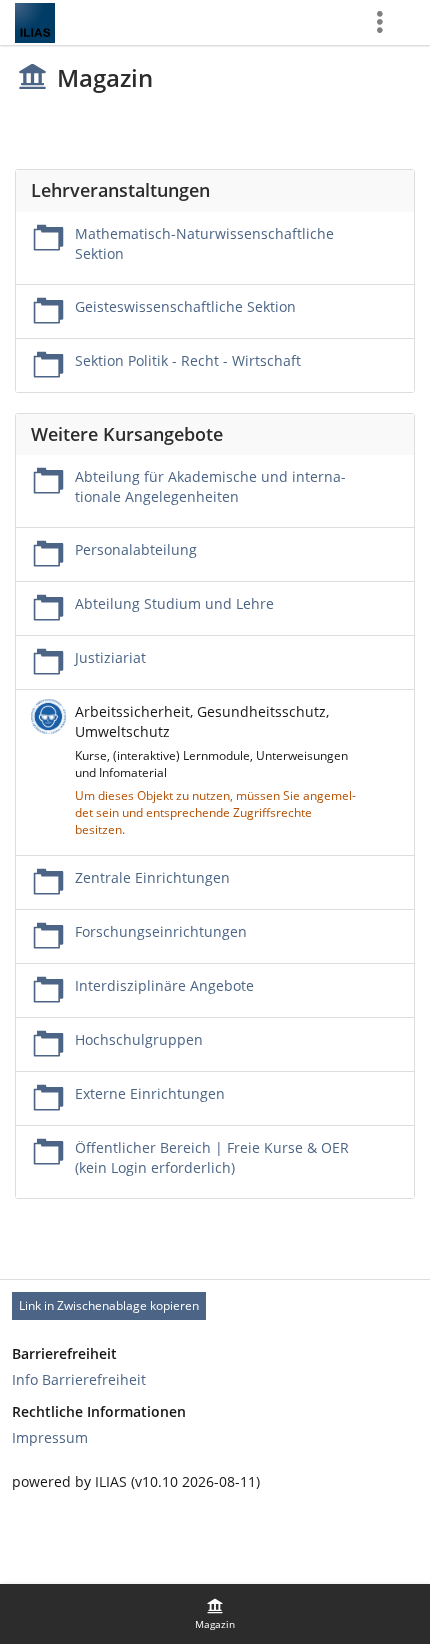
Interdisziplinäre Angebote (164, 985)
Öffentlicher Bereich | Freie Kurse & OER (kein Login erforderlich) (212, 1157)
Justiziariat (110, 657)
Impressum (50, 1437)
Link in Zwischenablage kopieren (109, 1305)
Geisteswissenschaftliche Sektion (185, 306)
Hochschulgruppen (139, 1039)
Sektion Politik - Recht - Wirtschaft (188, 360)
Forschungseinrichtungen (161, 931)
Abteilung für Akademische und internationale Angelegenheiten (210, 486)
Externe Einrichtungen (150, 1093)
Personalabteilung (136, 549)
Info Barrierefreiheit (79, 1379)
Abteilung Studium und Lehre (174, 603)
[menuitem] (215, 1614)
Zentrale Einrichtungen (152, 877)
